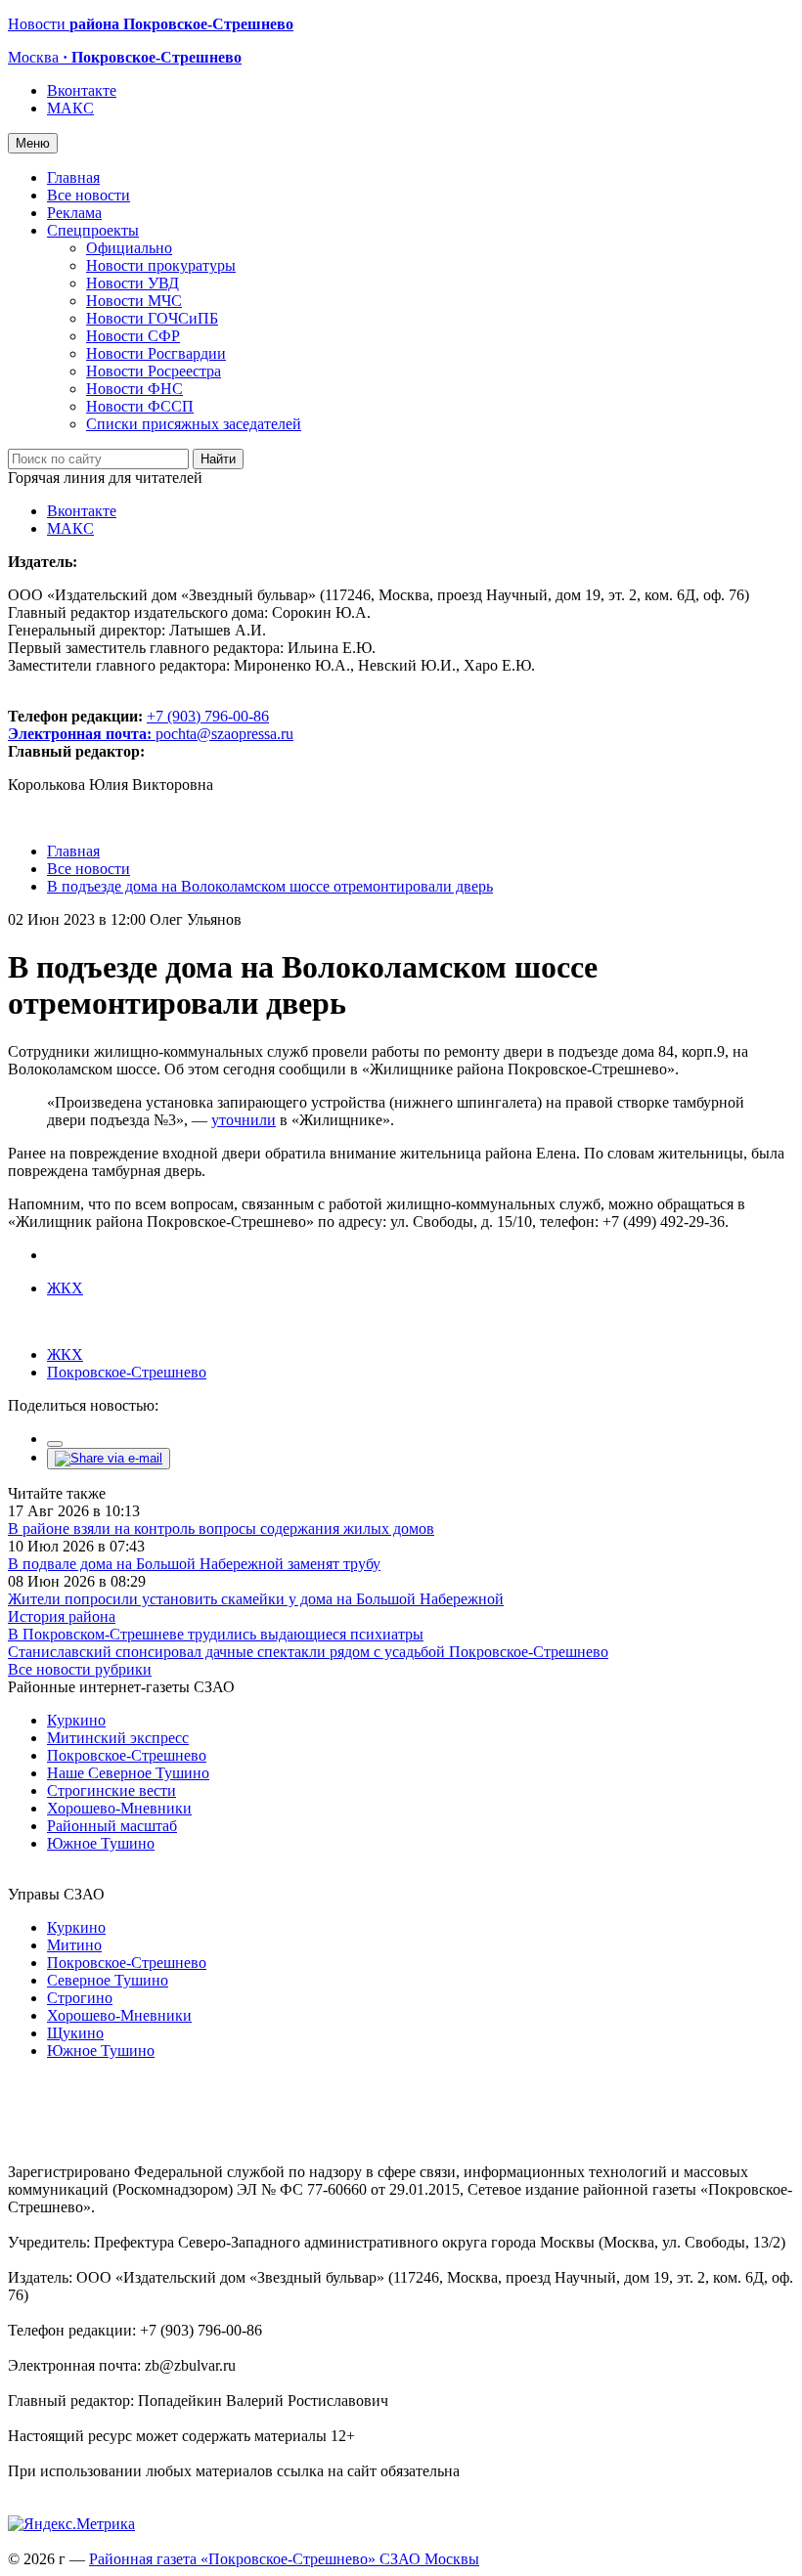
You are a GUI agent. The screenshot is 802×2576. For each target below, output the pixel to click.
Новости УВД (133, 283)
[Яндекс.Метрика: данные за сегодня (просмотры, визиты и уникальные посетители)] (71, 2524)
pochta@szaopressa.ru (224, 734)
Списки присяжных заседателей (194, 424)
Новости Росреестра (154, 371)
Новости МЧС (134, 301)
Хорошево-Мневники (119, 1808)
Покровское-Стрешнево (127, 1372)
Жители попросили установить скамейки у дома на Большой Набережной (256, 1599)
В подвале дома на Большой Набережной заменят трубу (194, 1564)
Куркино (76, 1720)
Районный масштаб (112, 1826)
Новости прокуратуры (161, 265)
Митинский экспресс (118, 1738)
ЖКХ (65, 1288)
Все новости (89, 195)
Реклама (74, 213)
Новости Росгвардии (156, 353)
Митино (74, 1945)
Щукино (75, 2033)
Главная (73, 177)
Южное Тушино (101, 1843)
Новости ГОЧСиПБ (152, 318)
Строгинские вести (111, 1790)
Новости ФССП (140, 406)
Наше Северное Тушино (128, 1773)
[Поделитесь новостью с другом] (109, 1458)
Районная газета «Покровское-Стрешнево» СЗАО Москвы (284, 2559)
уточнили (244, 1120)
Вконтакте (82, 90)
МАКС (70, 108)
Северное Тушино (108, 1980)
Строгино (80, 1998)
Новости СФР (133, 336)
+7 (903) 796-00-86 (138, 725)
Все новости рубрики (80, 1669)
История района (62, 1616)
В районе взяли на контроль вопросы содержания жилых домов (221, 1528)
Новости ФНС (134, 389)
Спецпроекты (93, 230)
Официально (129, 248)
